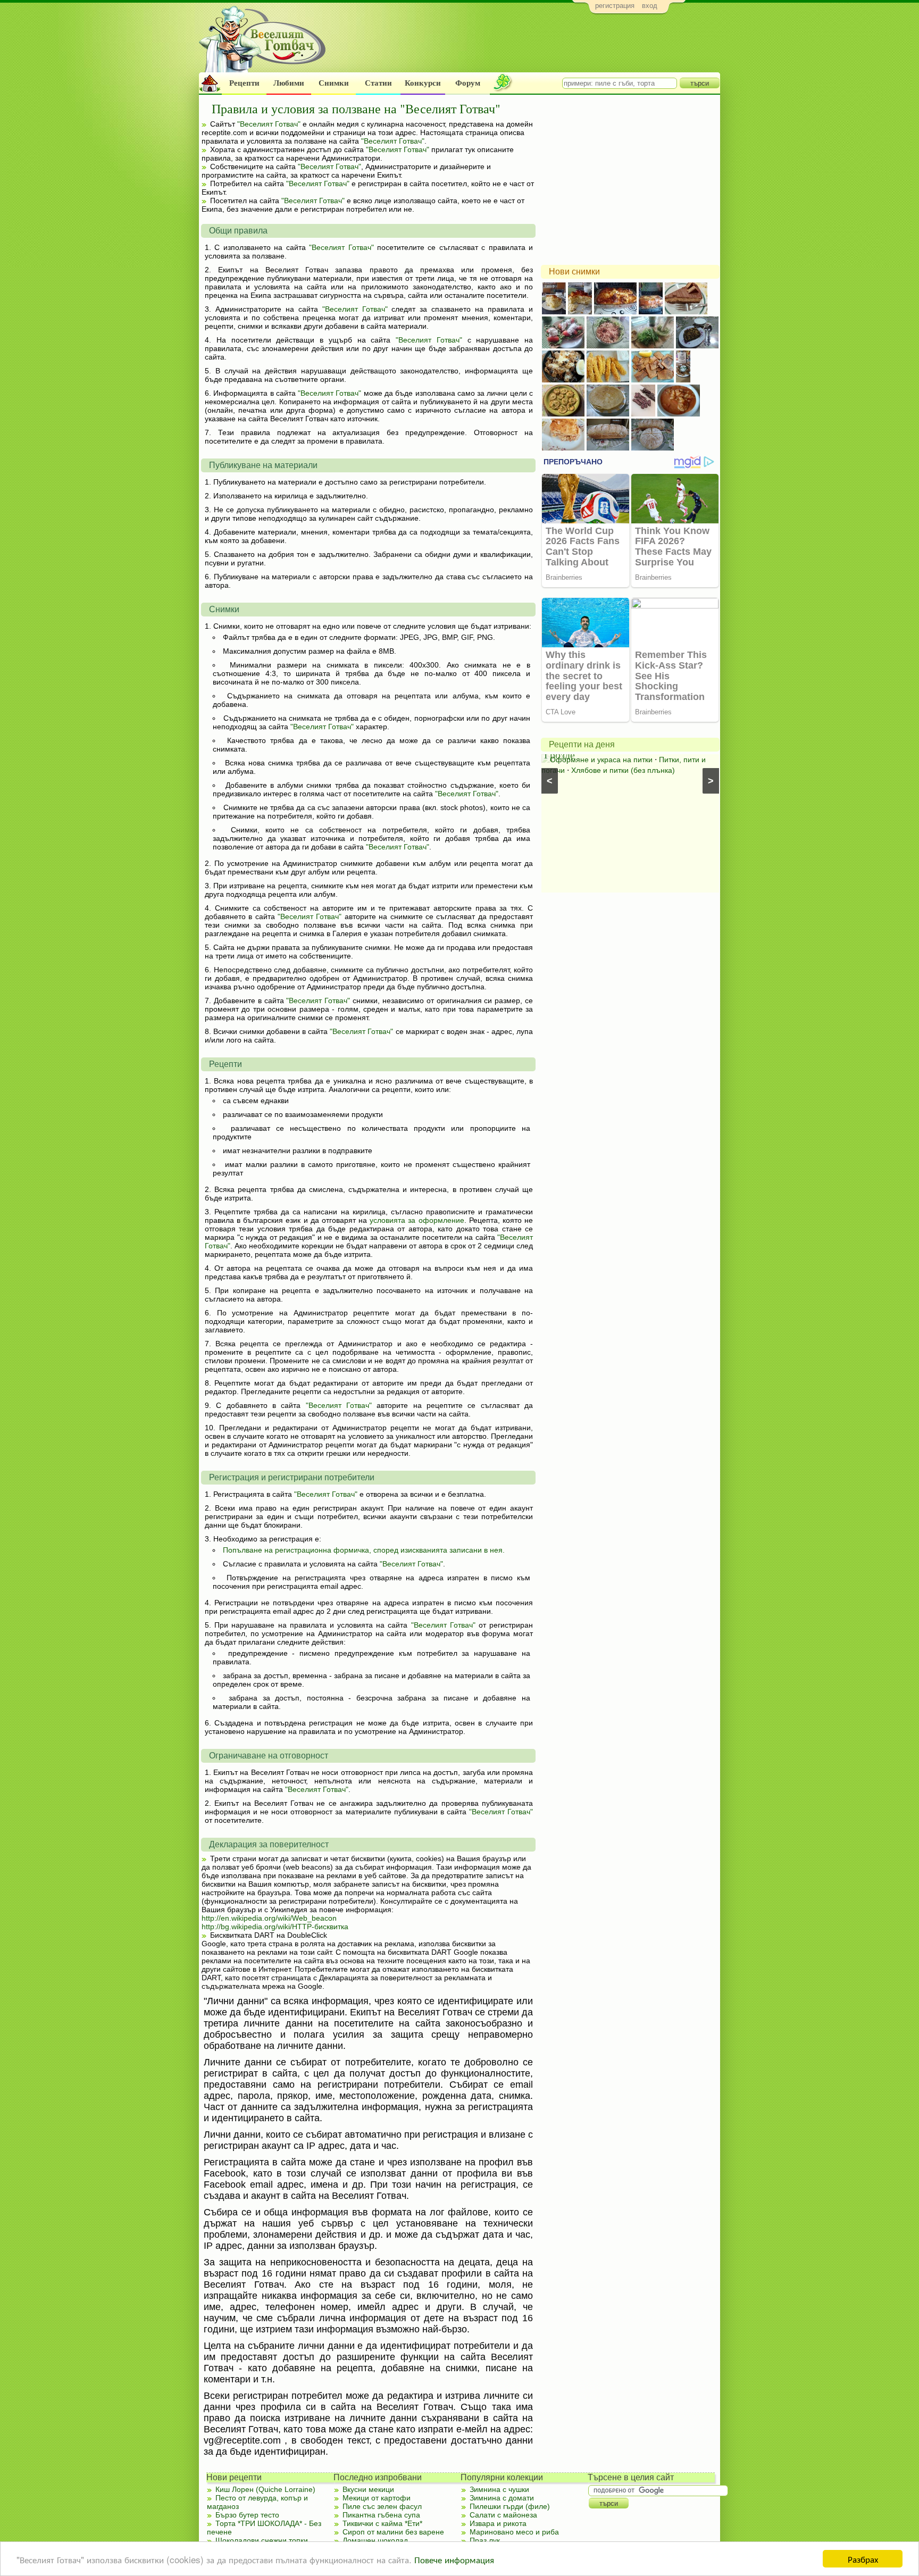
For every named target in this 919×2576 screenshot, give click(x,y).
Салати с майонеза (503, 2515)
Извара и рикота (498, 2523)
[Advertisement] (526, 46)
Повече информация (454, 2559)
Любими (289, 83)
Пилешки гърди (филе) (510, 2506)
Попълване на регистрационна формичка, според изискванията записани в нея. (364, 1550)
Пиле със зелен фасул (382, 2506)
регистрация (615, 6)
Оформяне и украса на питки (593, 760)
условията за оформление (417, 1220)
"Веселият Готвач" (269, 124)
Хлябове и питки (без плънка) (615, 770)
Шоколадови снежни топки (262, 2540)
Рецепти (244, 83)
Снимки (334, 83)
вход (650, 6)
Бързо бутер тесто (247, 2515)
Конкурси (423, 83)
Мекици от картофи (377, 2498)
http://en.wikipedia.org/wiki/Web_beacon (269, 1918)
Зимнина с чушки (499, 2489)
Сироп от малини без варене (393, 2532)
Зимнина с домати (502, 2498)
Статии (378, 83)
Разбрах (863, 2559)
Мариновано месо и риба (514, 2532)
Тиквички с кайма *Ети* (382, 2523)
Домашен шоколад (375, 2540)
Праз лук (485, 2540)
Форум (468, 83)
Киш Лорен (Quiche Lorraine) (265, 2489)
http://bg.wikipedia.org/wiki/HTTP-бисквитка (275, 1927)
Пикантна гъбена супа (381, 2515)
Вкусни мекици (368, 2489)
